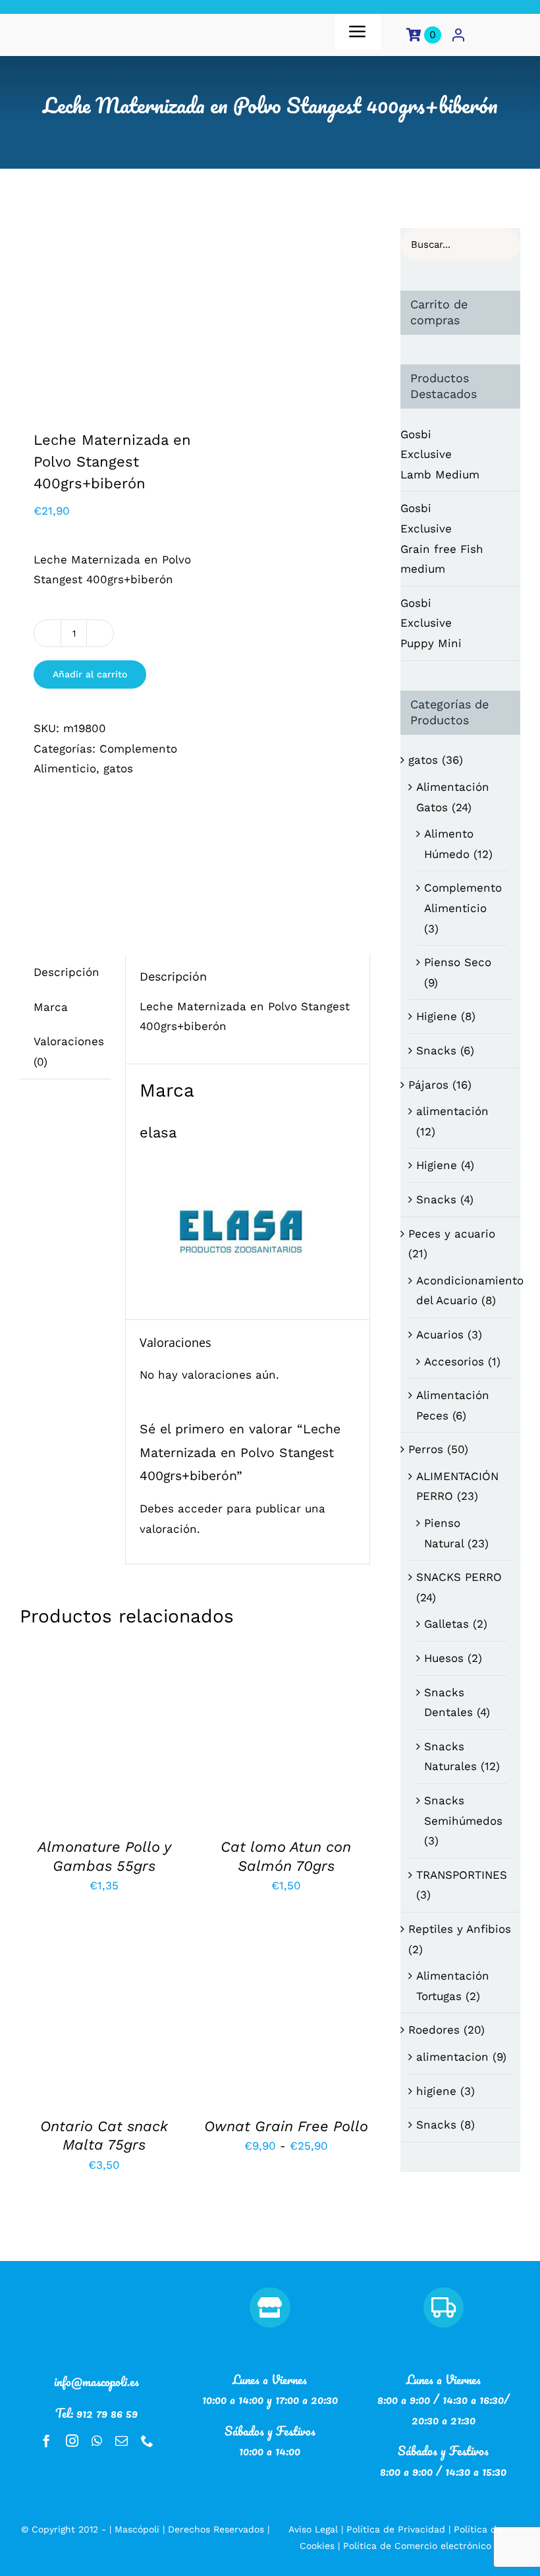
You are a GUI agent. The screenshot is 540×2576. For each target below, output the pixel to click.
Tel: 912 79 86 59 (96, 2413)
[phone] (147, 2441)
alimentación (452, 1111)
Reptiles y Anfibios (460, 1929)
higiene (436, 2091)
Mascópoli (137, 2529)
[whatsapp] (97, 2441)
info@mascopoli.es (96, 2382)
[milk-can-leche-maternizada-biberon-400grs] (104, 312)
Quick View (104, 1743)
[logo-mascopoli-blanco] (97, 2293)
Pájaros (428, 1085)
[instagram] (72, 2441)
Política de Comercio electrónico (417, 2546)
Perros (426, 1449)
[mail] (121, 2441)
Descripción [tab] (67, 972)
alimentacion (452, 2057)
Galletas (446, 1624)
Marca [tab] (51, 1007)
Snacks (436, 1050)
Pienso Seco (458, 962)
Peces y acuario (452, 1234)
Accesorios (454, 1361)
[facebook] (46, 2441)
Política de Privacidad (396, 2529)
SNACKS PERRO (459, 1577)
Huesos (444, 1658)
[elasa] (117, 853)
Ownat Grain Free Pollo (286, 2126)
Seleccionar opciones (285, 2008)
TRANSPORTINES (462, 1875)
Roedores (434, 2030)
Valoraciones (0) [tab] (69, 1051)
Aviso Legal (313, 2529)
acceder (200, 1508)
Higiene (437, 1016)
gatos (118, 768)
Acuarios (440, 1334)
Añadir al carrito (90, 674)
